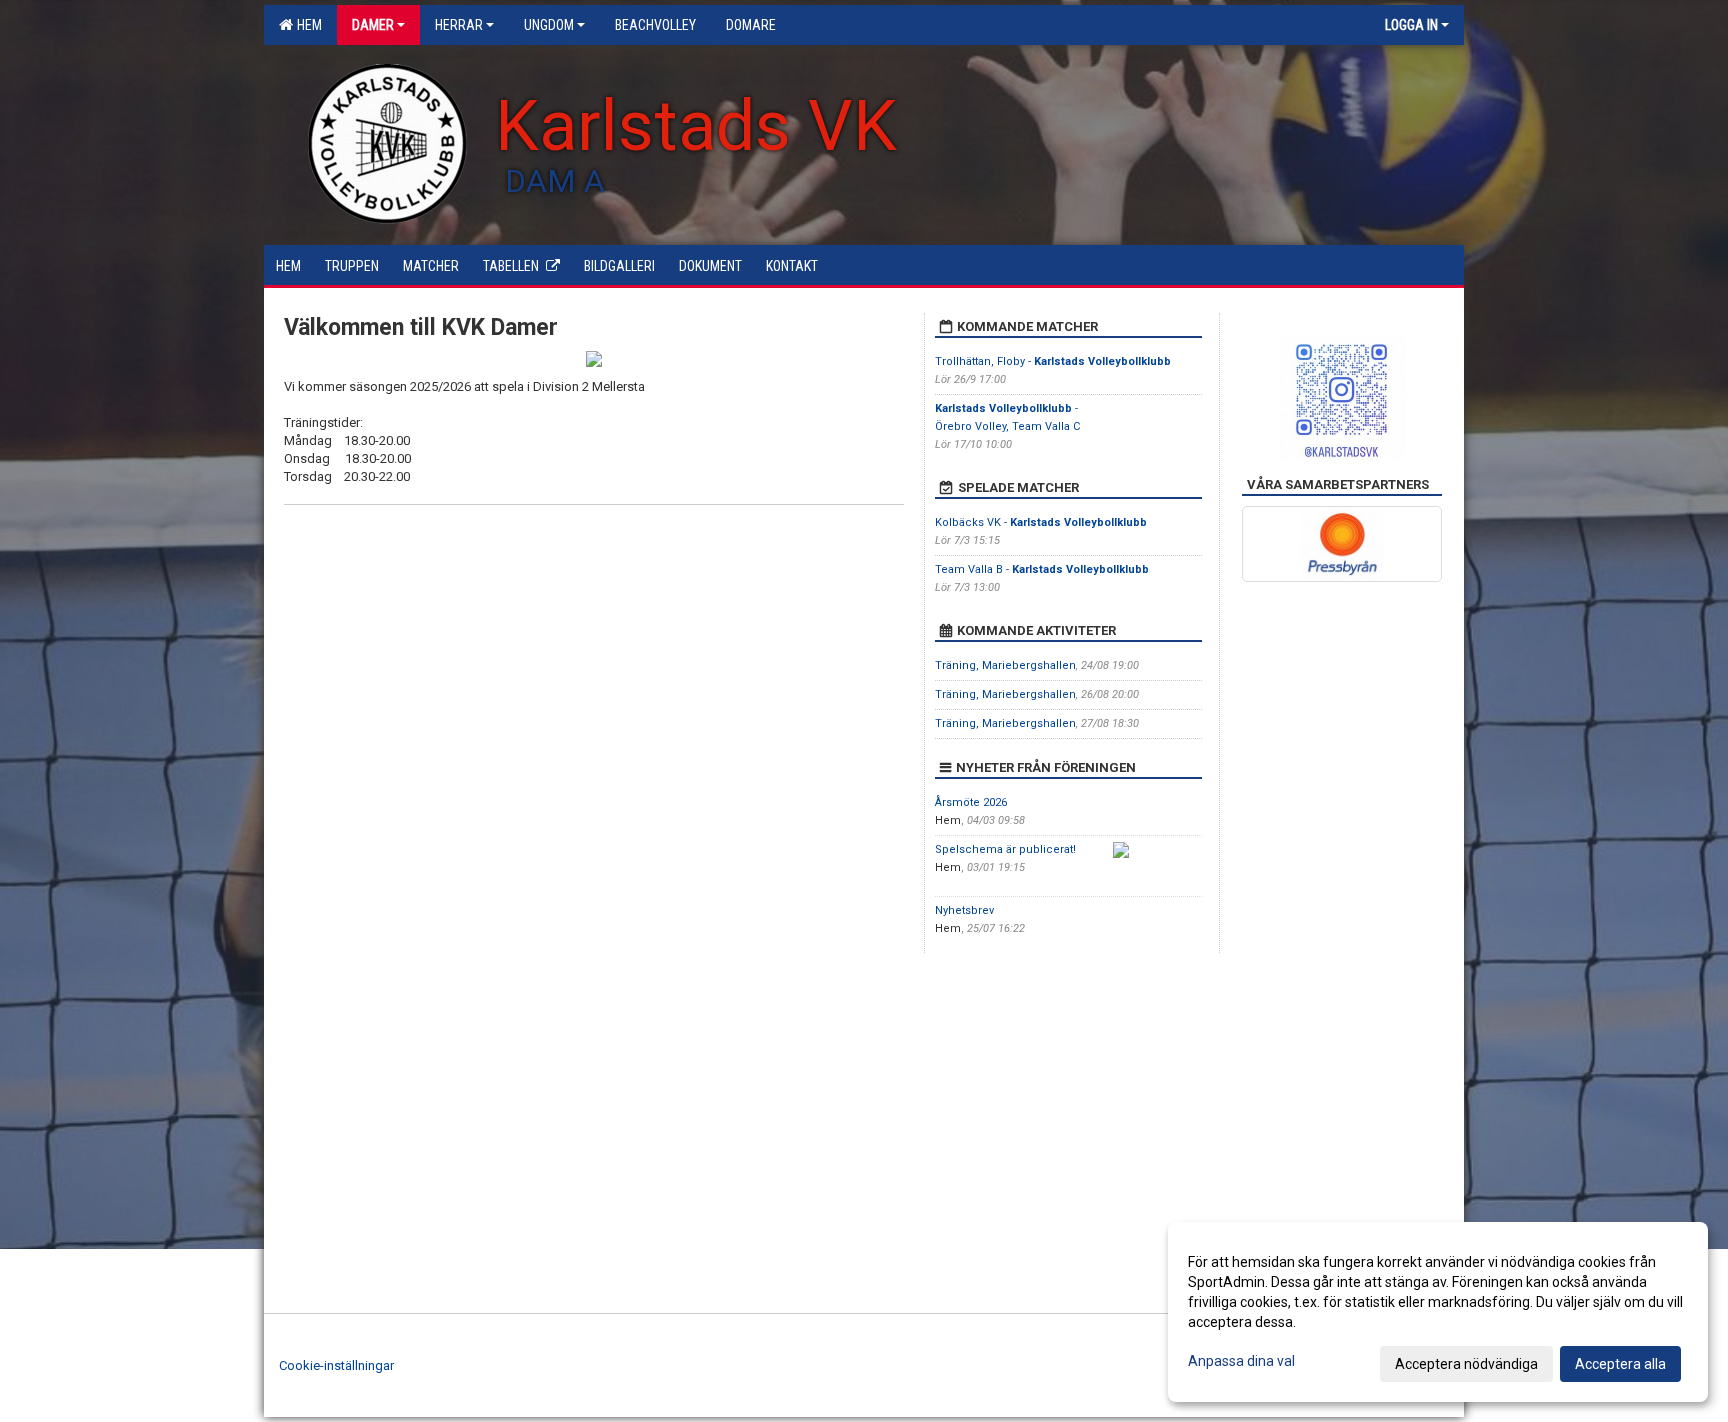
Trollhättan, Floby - (1053, 361)
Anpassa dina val (1241, 1361)
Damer (373, 25)
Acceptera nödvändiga (1466, 1364)
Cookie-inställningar (336, 1365)
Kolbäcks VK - (1041, 522)
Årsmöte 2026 (971, 802)
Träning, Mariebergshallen (1005, 665)
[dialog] (1438, 1312)
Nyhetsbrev (964, 910)
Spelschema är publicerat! (1005, 849)
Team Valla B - (1042, 569)
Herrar (459, 25)
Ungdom (549, 25)
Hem (306, 25)
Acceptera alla (1620, 1364)
